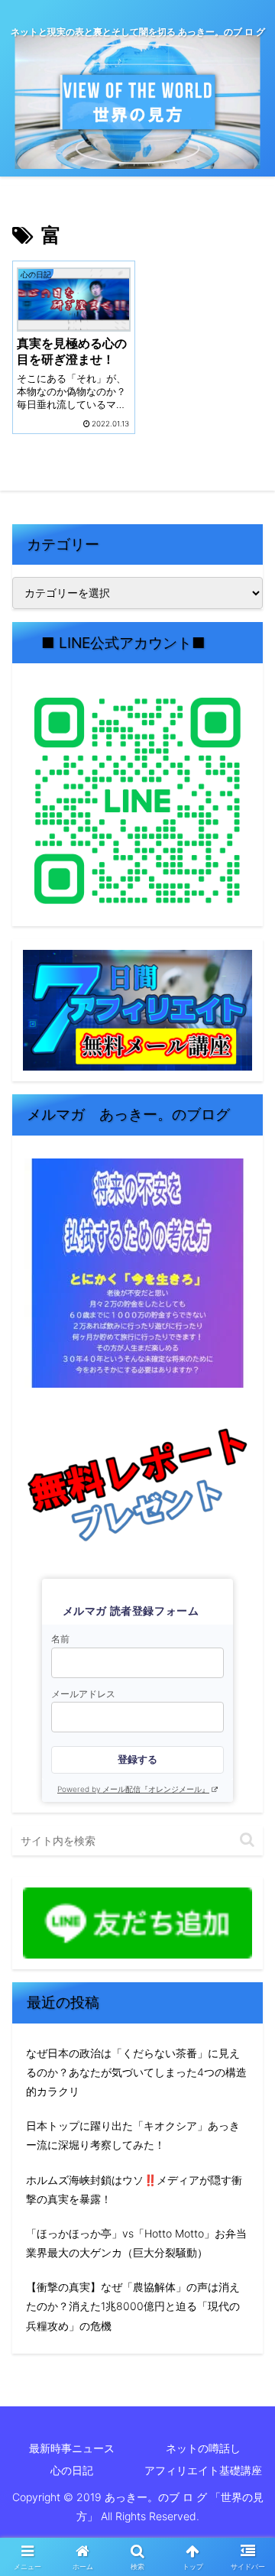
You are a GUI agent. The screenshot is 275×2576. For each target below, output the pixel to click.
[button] (247, 1840)
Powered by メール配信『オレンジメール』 (133, 1789)
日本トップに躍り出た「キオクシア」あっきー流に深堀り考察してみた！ (133, 2135)
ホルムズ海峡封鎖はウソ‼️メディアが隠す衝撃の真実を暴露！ (134, 2189)
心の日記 (72, 2470)
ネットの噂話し (203, 2448)
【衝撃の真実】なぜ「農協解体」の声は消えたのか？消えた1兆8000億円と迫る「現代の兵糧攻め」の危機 (133, 2306)
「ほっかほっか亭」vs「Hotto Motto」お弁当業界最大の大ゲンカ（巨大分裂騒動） (136, 2243)
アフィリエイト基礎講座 (203, 2470)
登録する (137, 1759)
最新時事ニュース (72, 2448)
